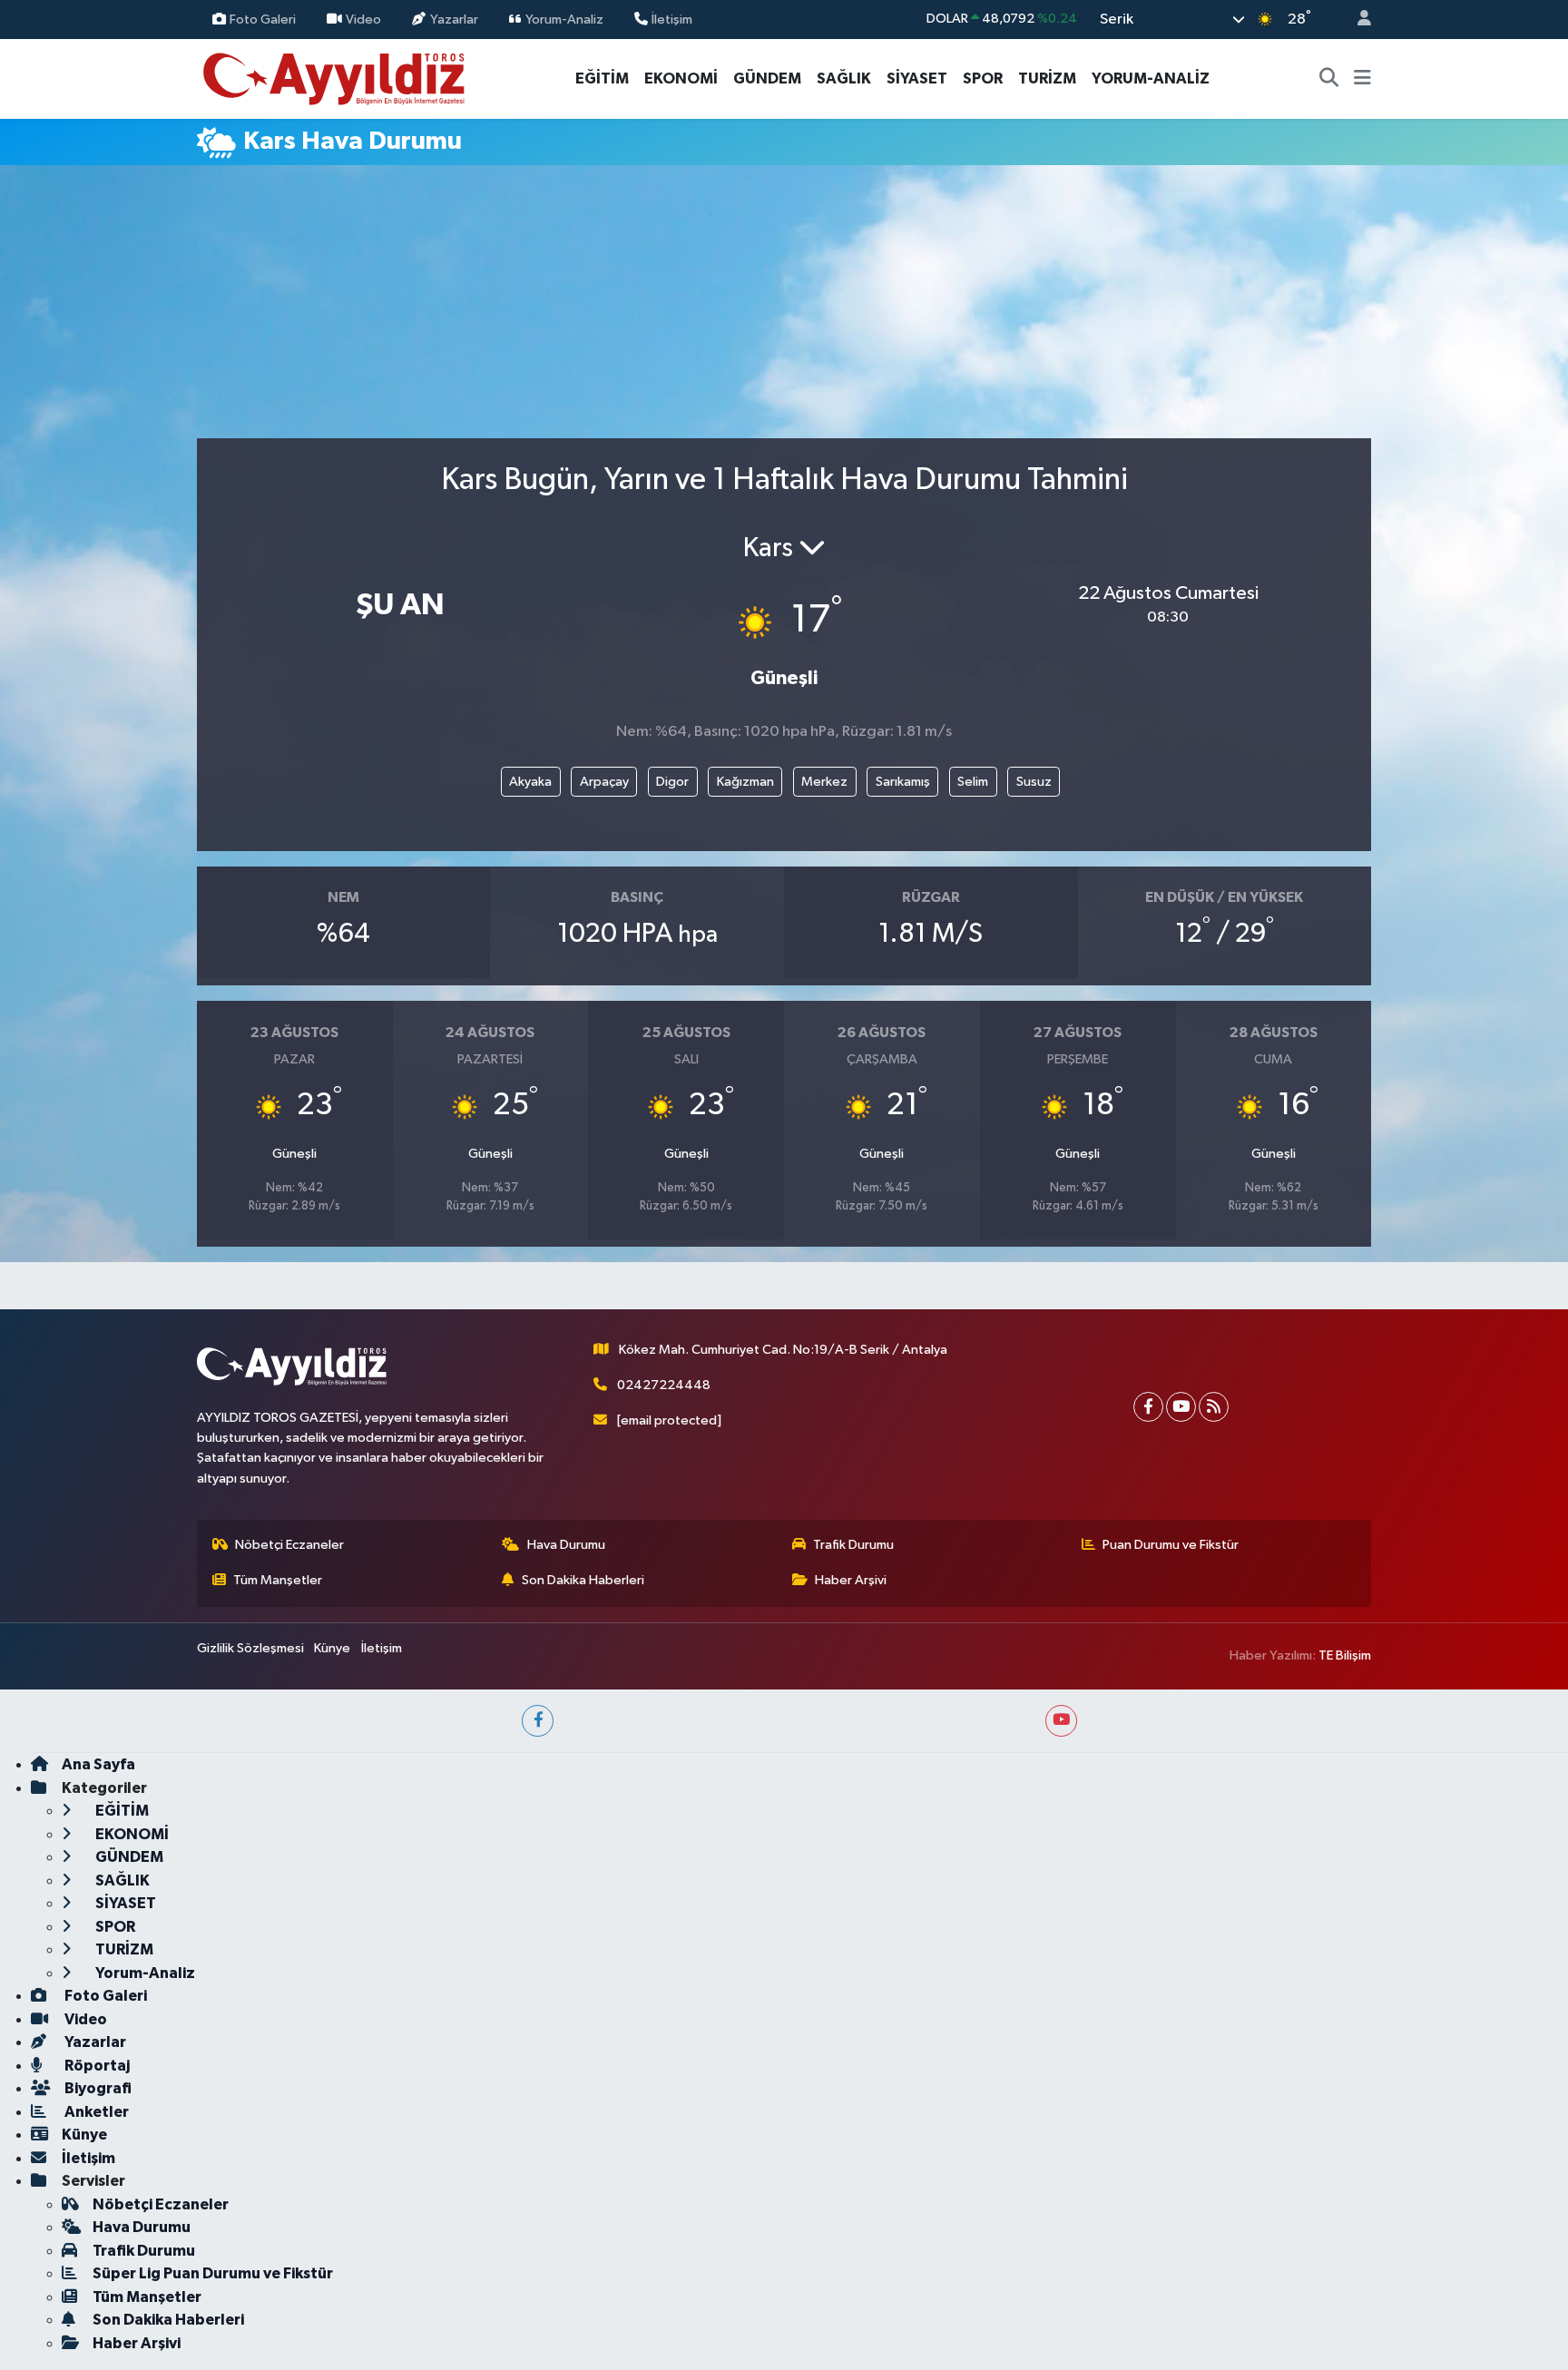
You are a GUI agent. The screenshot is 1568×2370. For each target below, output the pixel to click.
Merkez (824, 782)
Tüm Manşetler (278, 1580)
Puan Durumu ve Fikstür (1171, 1545)
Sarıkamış (903, 782)
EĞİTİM (602, 78)
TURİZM (1047, 78)
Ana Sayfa (98, 1764)
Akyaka (530, 782)
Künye (332, 1648)
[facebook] (538, 1721)
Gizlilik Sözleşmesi (250, 1648)
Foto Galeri (263, 19)
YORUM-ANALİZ (1151, 78)
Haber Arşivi (851, 1580)
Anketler (95, 2112)
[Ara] (1329, 79)
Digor (672, 782)
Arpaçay (604, 782)
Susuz (1034, 782)
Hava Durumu (566, 1545)
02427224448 (664, 1385)
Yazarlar (454, 19)
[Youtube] (1181, 1407)
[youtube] (1061, 1721)
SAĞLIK (844, 78)
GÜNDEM (767, 78)
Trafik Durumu (853, 1545)
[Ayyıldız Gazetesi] (335, 78)
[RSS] (1214, 1407)
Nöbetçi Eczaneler (289, 1545)
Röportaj (96, 2066)
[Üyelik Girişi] (1357, 20)
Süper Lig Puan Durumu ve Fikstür (213, 2273)
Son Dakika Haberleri (583, 1580)
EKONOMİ (681, 78)
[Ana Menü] (1362, 79)
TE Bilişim (1345, 1655)
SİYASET (917, 78)
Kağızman (745, 782)
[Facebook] (1148, 1407)
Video (363, 19)
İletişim (672, 19)
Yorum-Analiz (564, 19)
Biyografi (97, 2088)
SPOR (983, 78)
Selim (973, 782)
